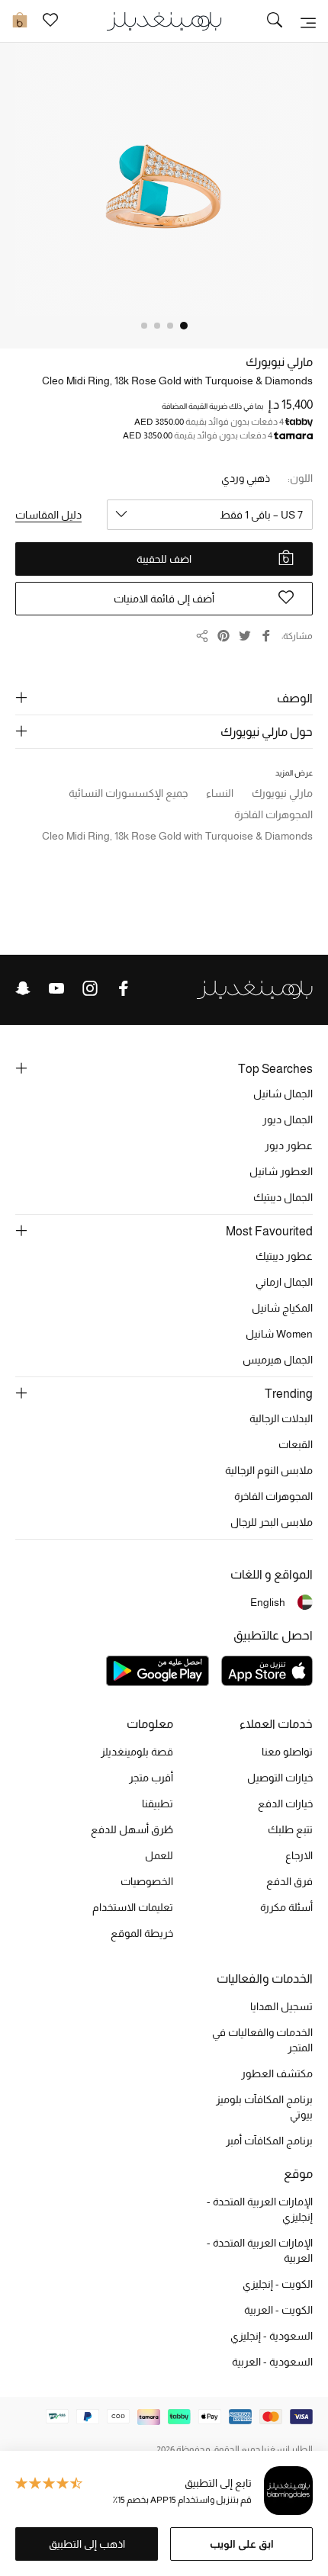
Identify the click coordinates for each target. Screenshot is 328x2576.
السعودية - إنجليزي (272, 2336)
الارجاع (299, 1855)
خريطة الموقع (142, 1933)
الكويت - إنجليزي (278, 2284)
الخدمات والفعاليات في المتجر (262, 2040)
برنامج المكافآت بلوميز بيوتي (264, 2107)
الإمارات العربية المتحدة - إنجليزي (260, 2209)
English (268, 1602)
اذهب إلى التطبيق (87, 2544)
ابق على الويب (242, 2544)
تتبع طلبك (290, 1829)
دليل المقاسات (48, 515)
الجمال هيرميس (278, 1360)
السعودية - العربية (272, 2362)
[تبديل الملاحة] (308, 21)
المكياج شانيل (282, 1308)
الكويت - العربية (278, 2310)
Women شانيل (279, 1334)
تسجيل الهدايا (281, 2006)
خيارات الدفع (285, 1804)
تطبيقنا (158, 1804)
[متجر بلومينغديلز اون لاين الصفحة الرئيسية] (164, 20)
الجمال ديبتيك (283, 1197)
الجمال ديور (288, 1119)
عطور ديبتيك (284, 1256)
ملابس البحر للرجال (272, 1522)
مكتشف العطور (277, 2073)
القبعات (296, 1444)
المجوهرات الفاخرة (273, 1496)
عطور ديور (289, 1145)
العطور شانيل (281, 1171)
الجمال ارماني (284, 1282)
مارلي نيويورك (279, 362)
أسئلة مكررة (286, 1907)
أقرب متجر (151, 1778)
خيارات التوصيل (280, 1778)
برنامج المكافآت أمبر (269, 2141)
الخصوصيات (147, 1881)
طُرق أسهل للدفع (132, 1829)
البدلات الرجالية (281, 1418)
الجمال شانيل (283, 1094)
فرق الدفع (289, 1881)
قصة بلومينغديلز (137, 1752)
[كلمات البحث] (275, 21)
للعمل (159, 1855)
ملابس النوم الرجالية (269, 1470)
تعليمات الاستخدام (133, 1907)
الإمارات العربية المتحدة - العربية (260, 2250)
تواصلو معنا (287, 1752)
